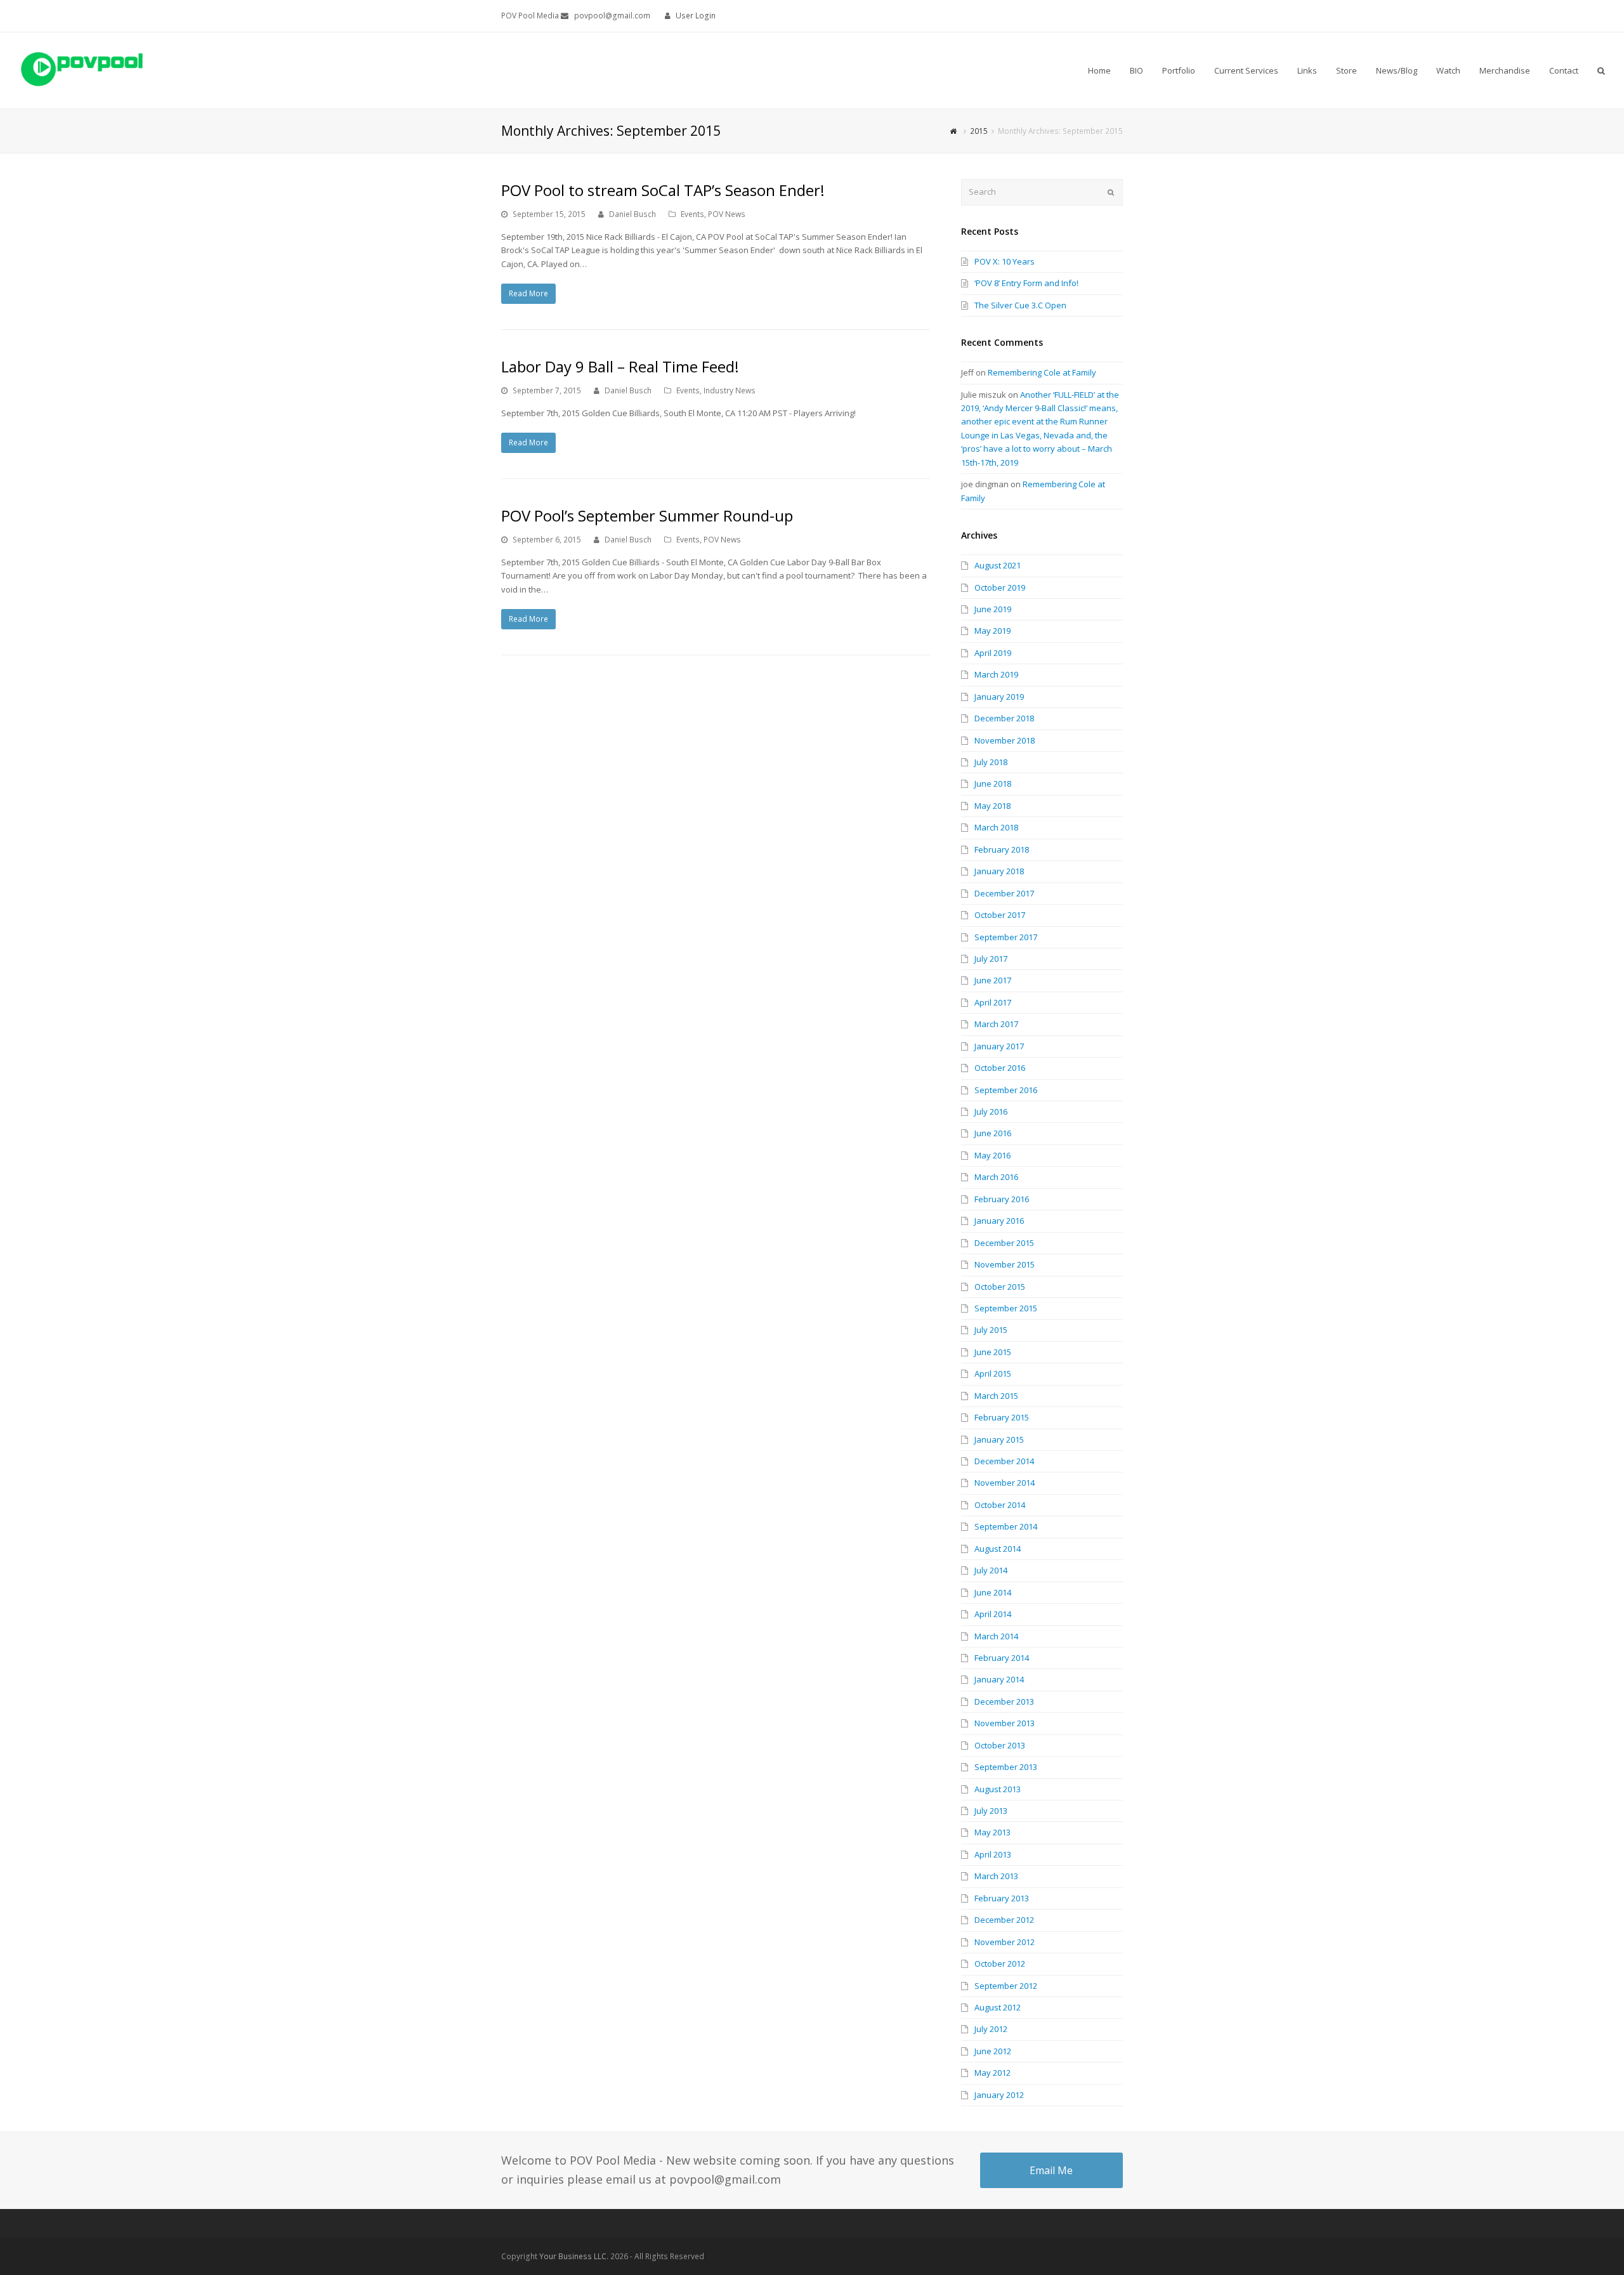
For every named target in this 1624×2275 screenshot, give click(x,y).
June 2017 (993, 980)
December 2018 (1004, 718)
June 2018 (993, 783)
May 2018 (992, 806)
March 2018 (996, 827)
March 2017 (996, 1024)
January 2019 (999, 697)
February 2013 (1002, 1898)
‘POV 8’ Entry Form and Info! (1026, 283)
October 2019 (1000, 587)
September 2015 (1006, 1308)
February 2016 (1002, 1199)
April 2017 (993, 1002)
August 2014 (998, 1549)
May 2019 (992, 631)
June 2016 (993, 1133)
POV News (727, 214)
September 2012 (1006, 1986)
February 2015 (1002, 1417)
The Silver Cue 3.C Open (1020, 305)
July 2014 (991, 1570)
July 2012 (991, 2029)
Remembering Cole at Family (1042, 372)
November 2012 (1005, 1942)
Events (692, 214)
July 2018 (991, 762)
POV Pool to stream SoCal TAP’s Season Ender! (663, 190)
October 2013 (1000, 1745)
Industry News (730, 390)
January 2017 (999, 1046)
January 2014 (999, 1679)
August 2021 (998, 565)
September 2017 (1006, 937)
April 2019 (993, 653)
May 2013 (992, 1832)
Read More (528, 293)
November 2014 (1005, 1483)
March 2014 (996, 1636)
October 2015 (1000, 1287)
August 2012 (998, 2007)
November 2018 (1005, 740)
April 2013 (993, 1854)
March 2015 (996, 1396)
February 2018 (1002, 849)
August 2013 (998, 1789)
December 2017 (1004, 893)
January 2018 (999, 871)
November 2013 (1005, 1723)
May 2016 (992, 1155)
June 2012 (993, 2051)
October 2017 (1000, 915)
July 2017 (991, 959)
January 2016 (999, 1221)
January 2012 (999, 2095)
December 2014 (1004, 1461)
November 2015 (1005, 1264)
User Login (696, 16)
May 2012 (992, 2073)
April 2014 (993, 1614)
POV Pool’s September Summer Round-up (647, 515)
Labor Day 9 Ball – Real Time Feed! (620, 366)
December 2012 (1004, 1920)
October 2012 (1000, 1964)
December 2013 (1004, 1701)
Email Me (1051, 2170)
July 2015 (991, 1330)
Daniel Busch (632, 214)
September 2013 (1006, 1767)
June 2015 (993, 1352)
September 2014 (1006, 1526)
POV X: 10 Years (1005, 261)
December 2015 (1004, 1243)
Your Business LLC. (574, 2256)
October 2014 (1000, 1505)
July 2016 (991, 1111)
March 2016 (996, 1177)
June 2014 (993, 1592)
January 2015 (999, 1439)
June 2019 (993, 609)
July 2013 (991, 1811)
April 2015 (993, 1374)
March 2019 (996, 674)
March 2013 (996, 1876)
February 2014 (1002, 1658)
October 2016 (1000, 1068)
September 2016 (1006, 1090)
